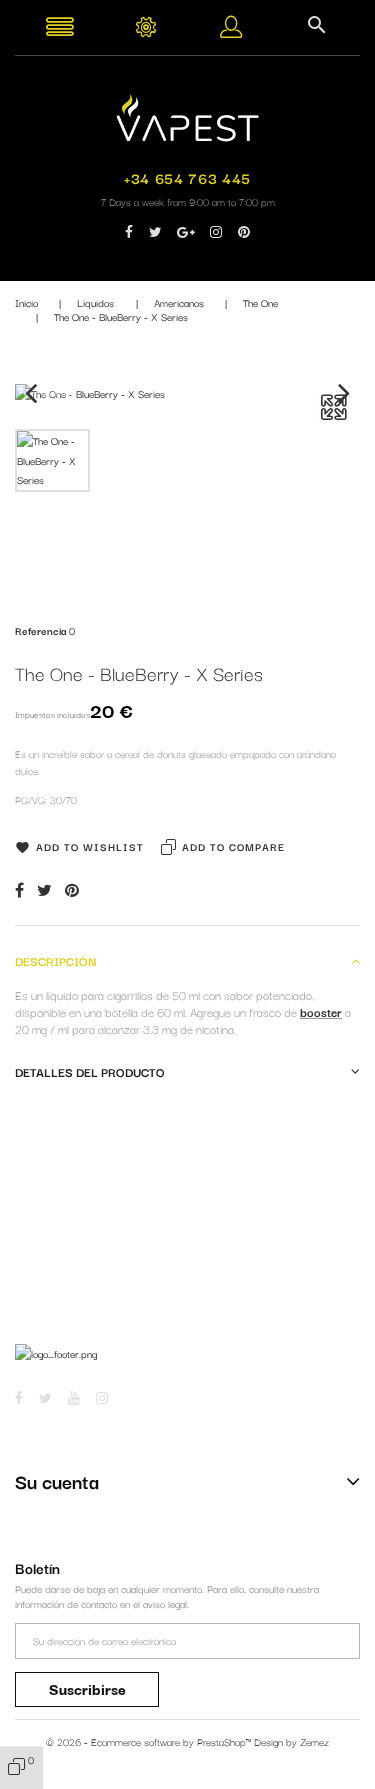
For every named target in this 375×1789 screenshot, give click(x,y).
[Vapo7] (187, 115)
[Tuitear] (44, 889)
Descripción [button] (55, 960)
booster (321, 1011)
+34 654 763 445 (187, 177)
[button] (231, 30)
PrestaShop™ (225, 1741)
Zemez (314, 1741)
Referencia (40, 630)
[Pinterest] (72, 889)
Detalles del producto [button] (90, 1071)
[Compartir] (19, 889)
